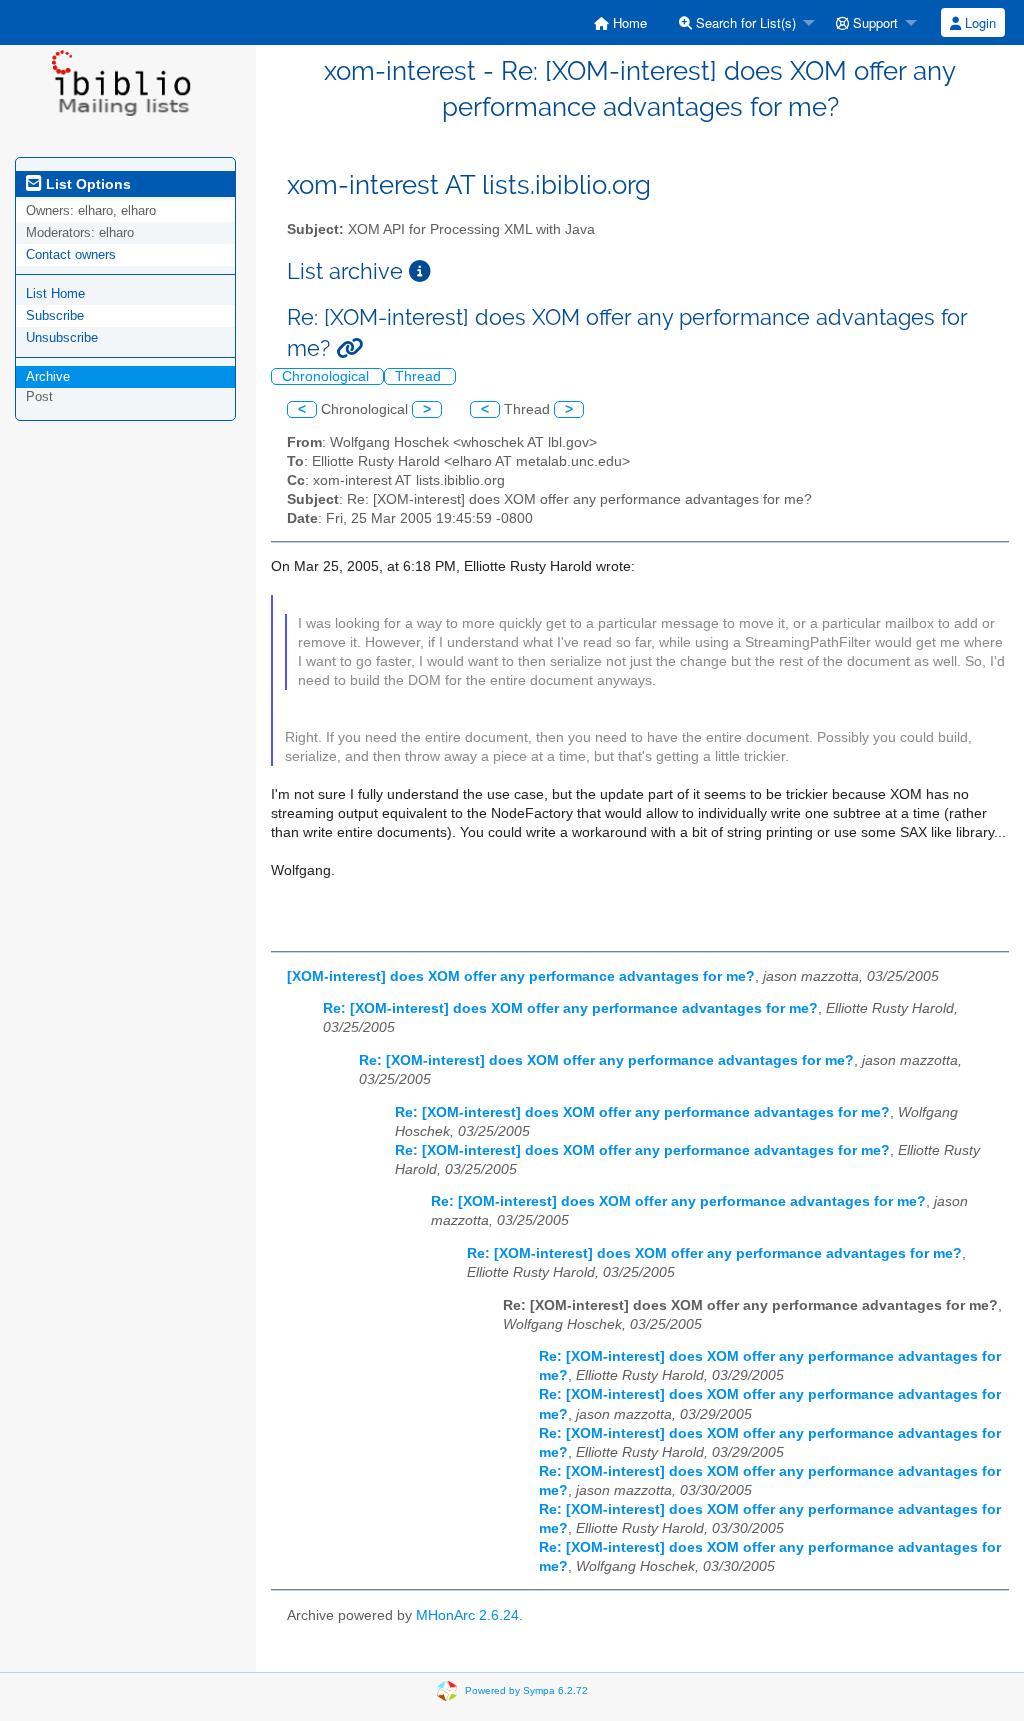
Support (873, 22)
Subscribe (55, 315)
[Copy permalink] (349, 348)
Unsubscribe (62, 337)
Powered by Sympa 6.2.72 (526, 1690)
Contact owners (71, 254)
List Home (55, 293)
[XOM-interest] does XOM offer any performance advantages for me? (521, 976)
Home (628, 22)
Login (978, 22)
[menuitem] (620, 22)
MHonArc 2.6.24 (467, 1615)
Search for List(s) (744, 22)
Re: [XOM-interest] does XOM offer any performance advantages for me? (570, 1008)
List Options (86, 184)
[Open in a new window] (420, 271)
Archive (48, 376)
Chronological (327, 376)
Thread (420, 376)
